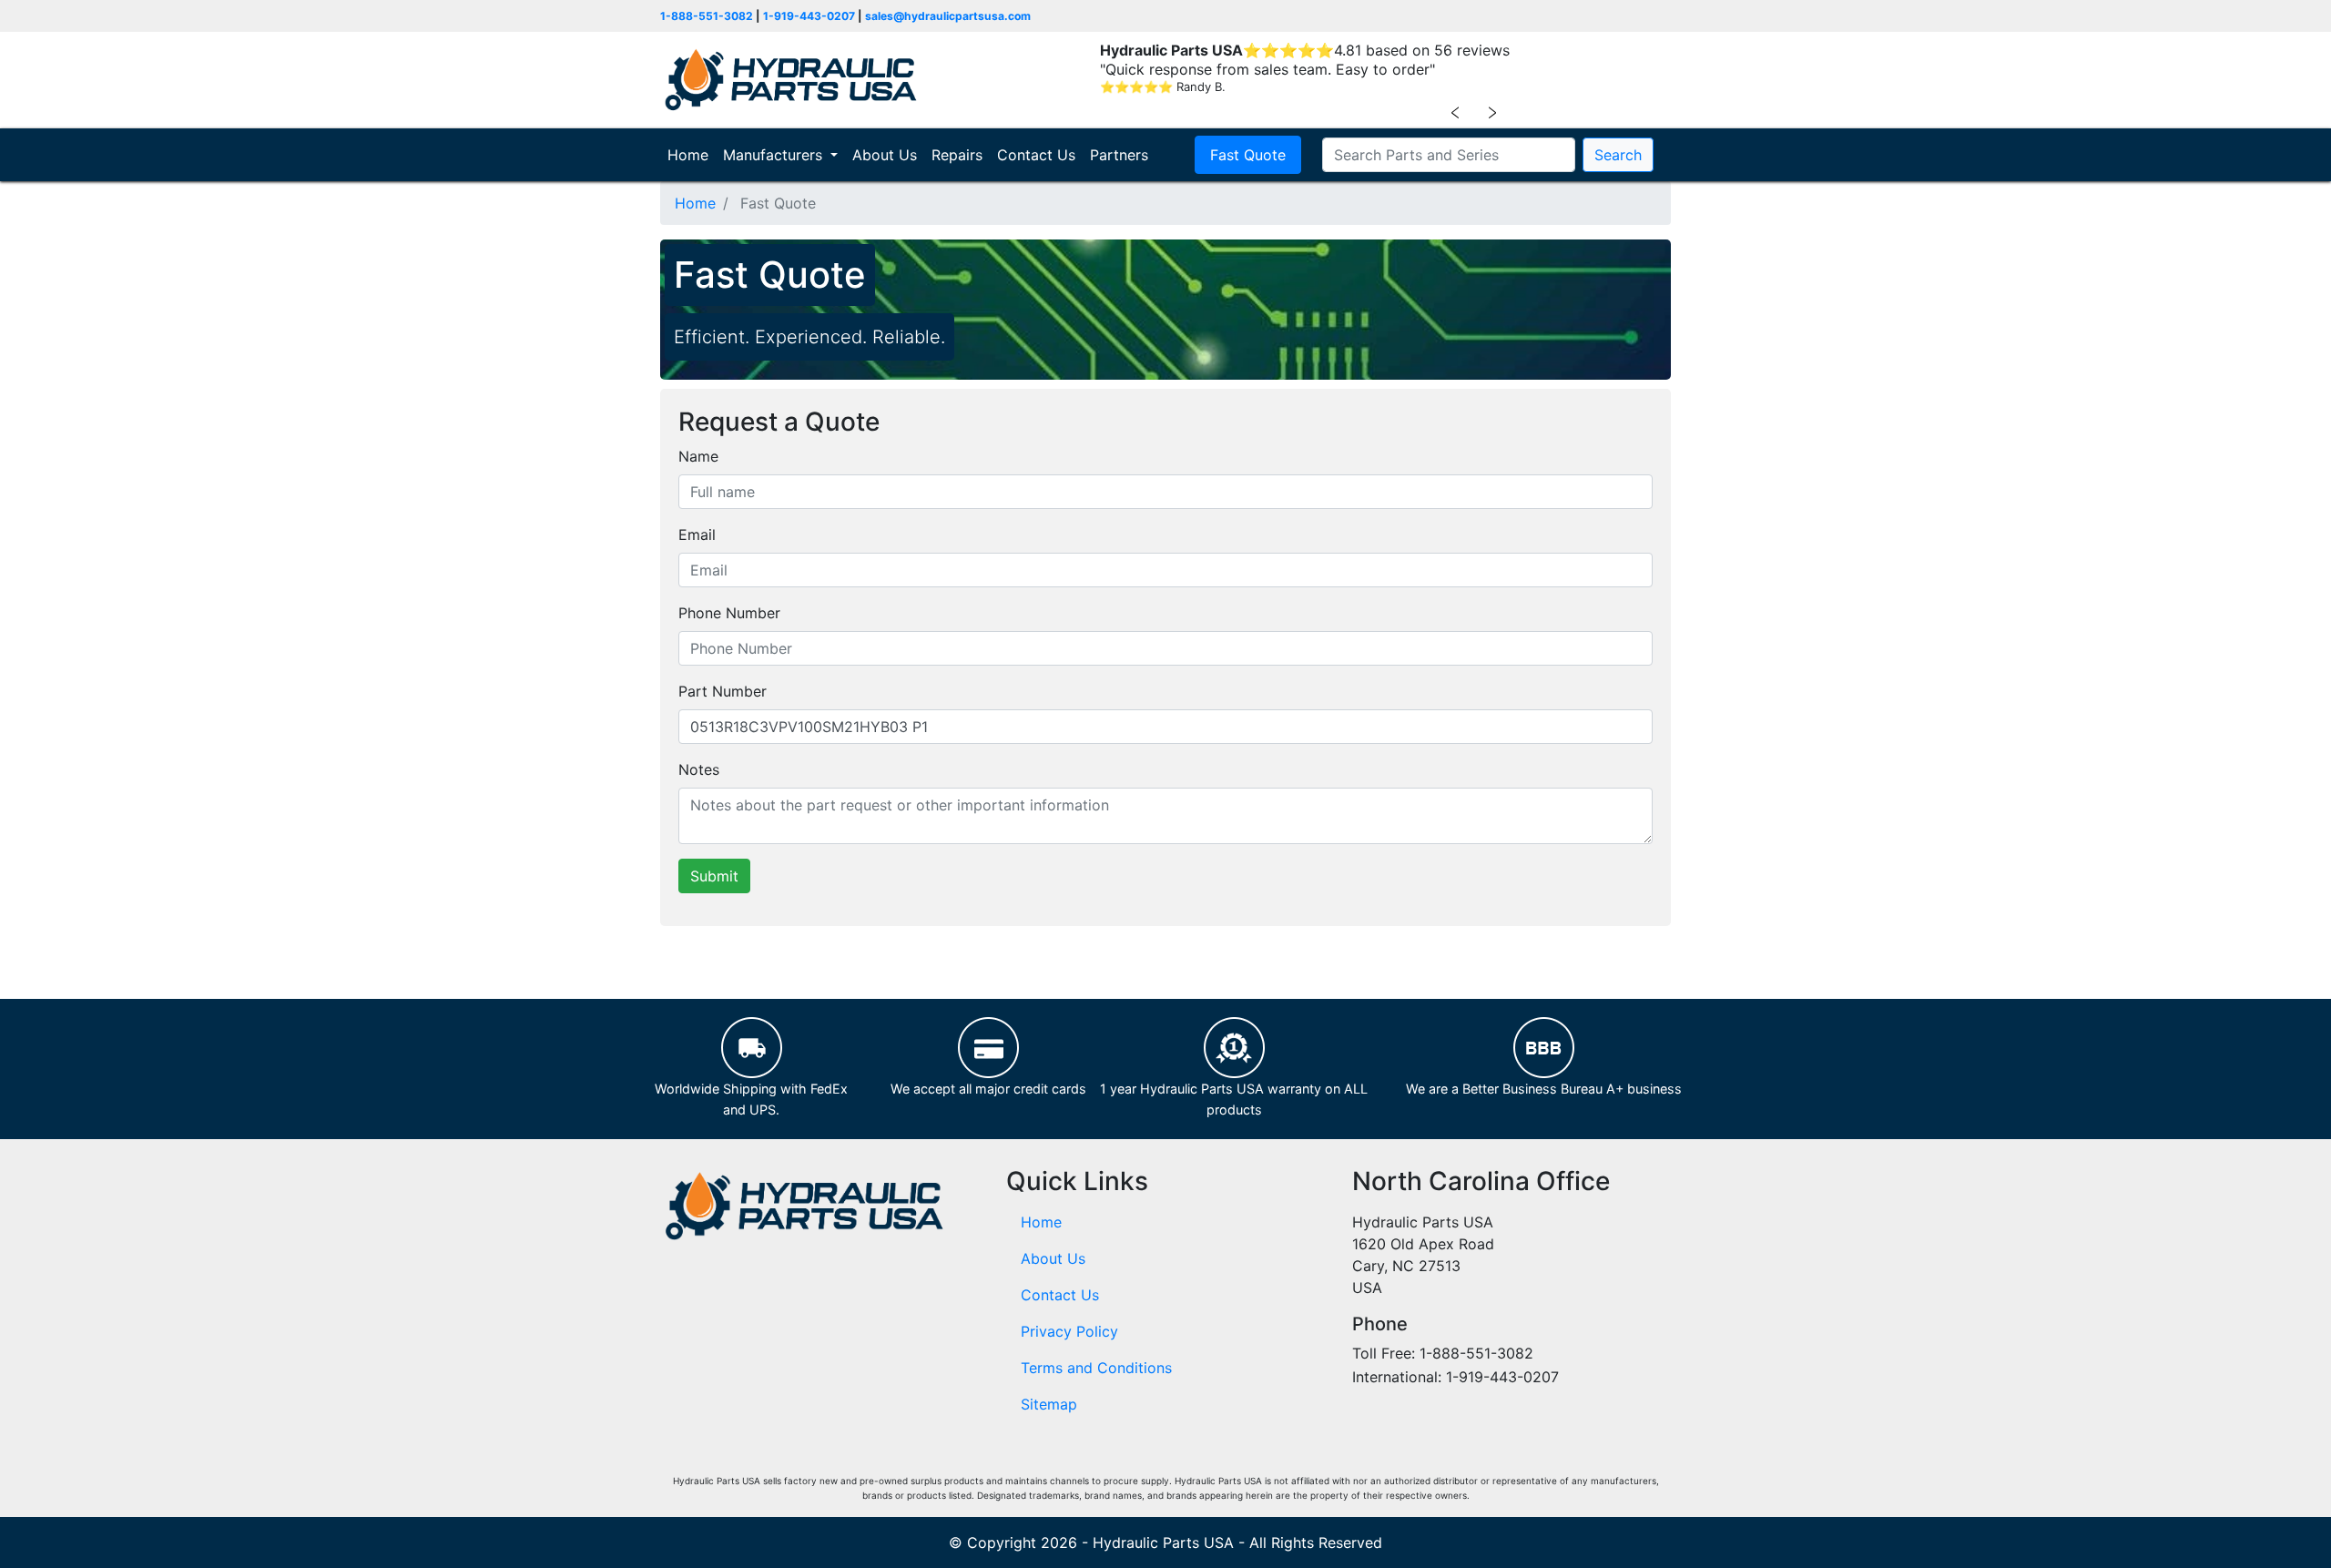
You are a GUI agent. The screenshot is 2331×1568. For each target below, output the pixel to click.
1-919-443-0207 (809, 16)
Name (698, 456)
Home (692, 155)
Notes (699, 769)
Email (697, 535)
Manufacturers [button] (775, 155)
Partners (1119, 155)
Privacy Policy (1069, 1331)
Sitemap (1049, 1404)
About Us (885, 155)
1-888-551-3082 (707, 16)
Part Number (723, 691)
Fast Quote (1248, 155)
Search (1618, 155)
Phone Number (729, 613)
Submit (714, 876)
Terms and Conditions (1096, 1368)
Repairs (957, 155)
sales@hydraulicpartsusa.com (948, 16)
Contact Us (1036, 155)
